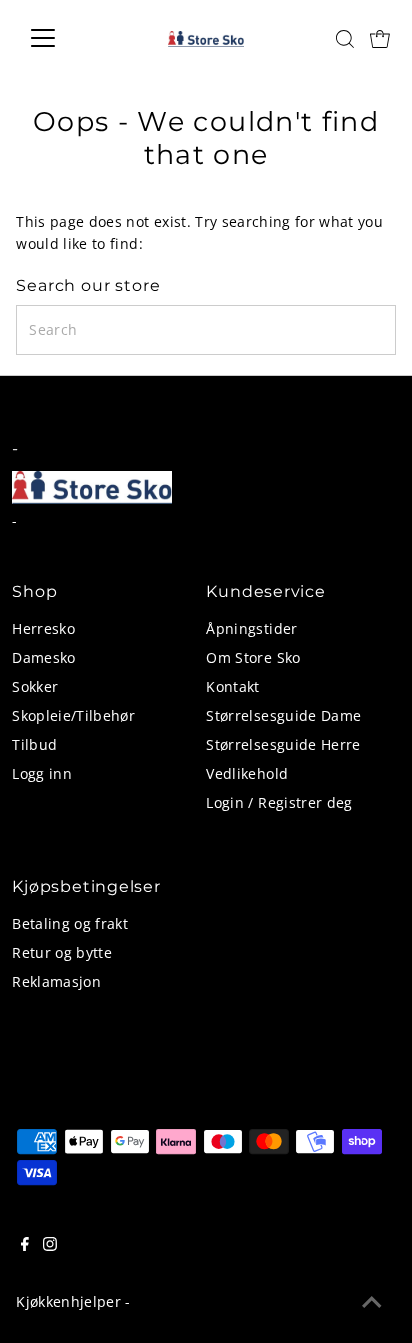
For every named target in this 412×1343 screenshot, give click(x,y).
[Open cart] (380, 38)
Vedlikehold (247, 773)
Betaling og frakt (70, 923)
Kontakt (232, 686)
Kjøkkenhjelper (68, 1301)
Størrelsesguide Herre (283, 744)
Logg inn (42, 773)
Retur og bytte (62, 952)
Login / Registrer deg (279, 802)
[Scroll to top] (372, 1303)
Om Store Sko (253, 657)
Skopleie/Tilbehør (73, 715)
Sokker (35, 686)
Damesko (43, 657)
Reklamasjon (56, 981)
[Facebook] (25, 1246)
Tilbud (34, 744)
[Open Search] (345, 39)
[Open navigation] (61, 38)
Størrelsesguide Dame (283, 715)
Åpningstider (251, 628)
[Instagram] (50, 1246)
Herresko (43, 628)
